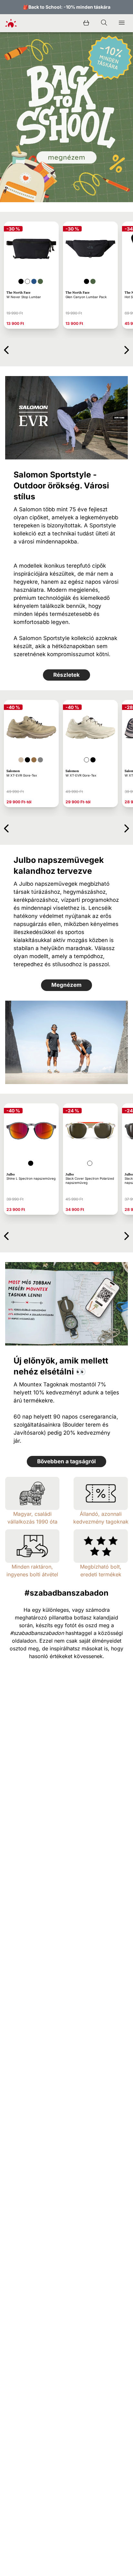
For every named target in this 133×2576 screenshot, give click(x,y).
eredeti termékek (101, 1574)
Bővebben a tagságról (66, 1461)
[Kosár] (86, 23)
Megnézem (66, 985)
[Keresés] (104, 23)
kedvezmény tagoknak (101, 1522)
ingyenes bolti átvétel (32, 1574)
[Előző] (6, 349)
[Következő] (127, 349)
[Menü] (122, 23)
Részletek (66, 675)
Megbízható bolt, (101, 1567)
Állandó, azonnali (101, 1514)
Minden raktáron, (32, 1567)
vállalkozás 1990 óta (32, 1522)
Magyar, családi (32, 1514)
